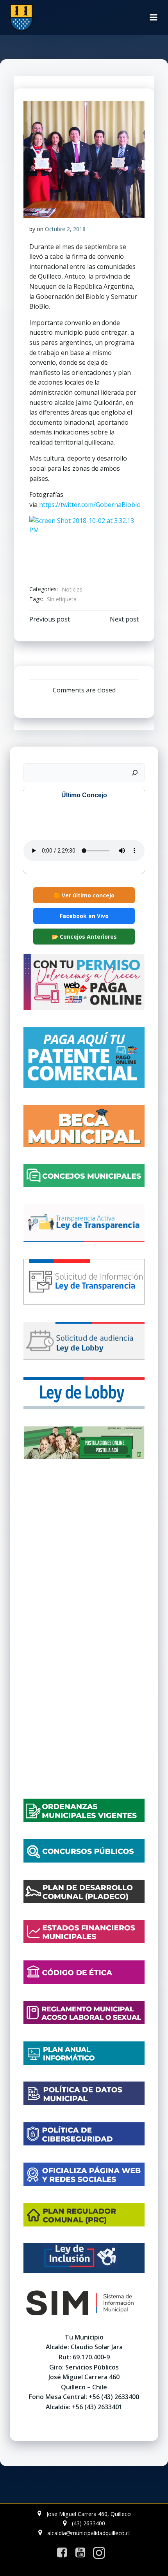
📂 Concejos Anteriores (84, 937)
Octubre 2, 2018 (65, 229)
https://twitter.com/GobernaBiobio (90, 505)
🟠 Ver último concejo (84, 895)
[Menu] (154, 18)
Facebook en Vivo (84, 916)
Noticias (72, 589)
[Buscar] (135, 773)
